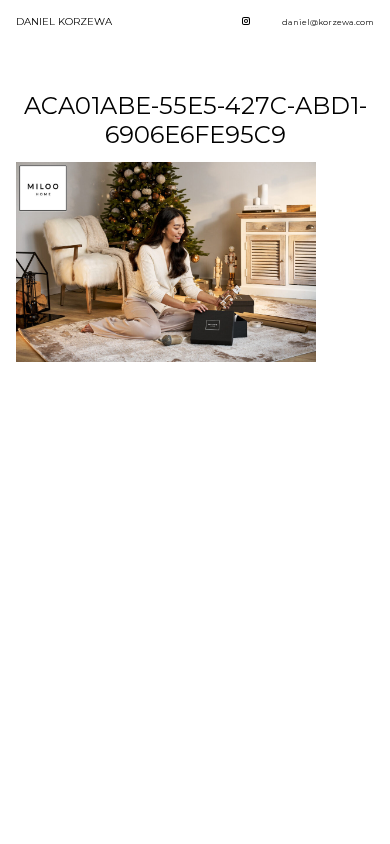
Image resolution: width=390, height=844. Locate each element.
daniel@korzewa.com (328, 22)
